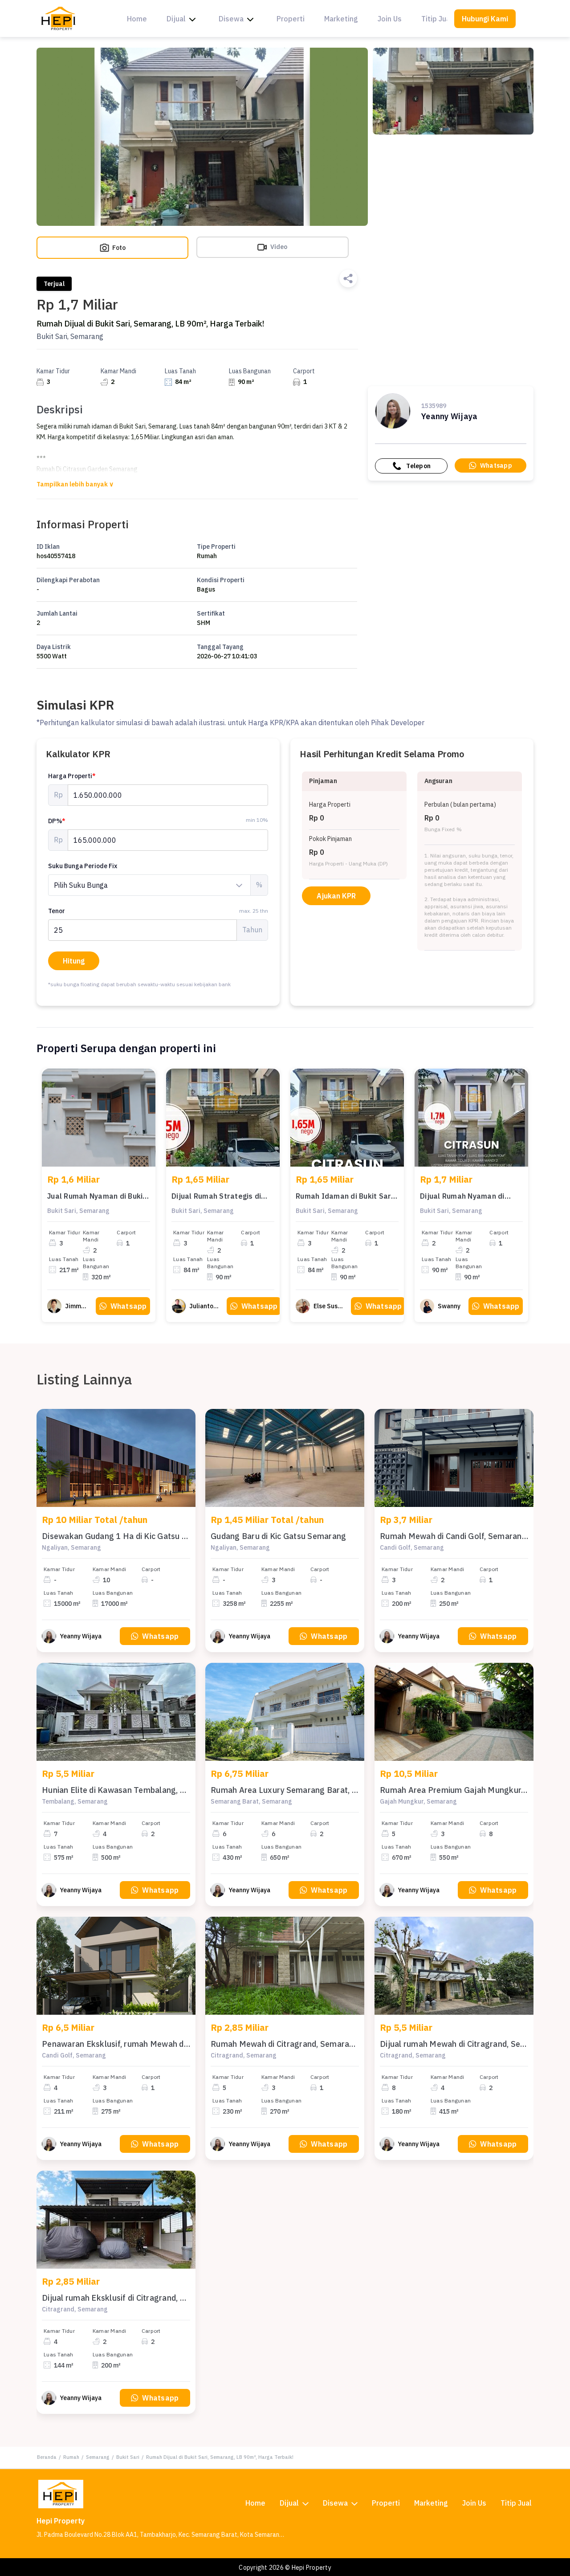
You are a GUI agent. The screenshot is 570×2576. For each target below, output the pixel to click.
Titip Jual (437, 19)
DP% (57, 821)
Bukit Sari (128, 2457)
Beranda (47, 2457)
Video (278, 247)
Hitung (74, 961)
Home (137, 19)
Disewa (231, 19)
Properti (291, 19)
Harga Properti (72, 776)
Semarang (98, 2457)
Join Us (390, 19)
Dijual (176, 19)
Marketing (341, 19)
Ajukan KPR (336, 896)
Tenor (158, 911)
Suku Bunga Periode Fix (83, 866)
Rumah (71, 2457)
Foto (118, 248)
